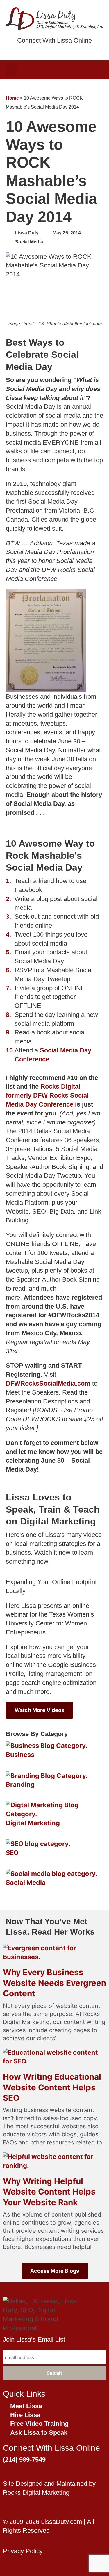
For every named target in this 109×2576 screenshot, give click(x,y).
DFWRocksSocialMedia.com (48, 1383)
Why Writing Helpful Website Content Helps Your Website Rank (49, 2192)
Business (20, 1755)
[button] (11, 70)
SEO (12, 1853)
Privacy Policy (23, 2551)
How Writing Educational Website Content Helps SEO (52, 2087)
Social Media (29, 242)
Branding (20, 1784)
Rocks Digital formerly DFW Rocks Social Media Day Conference (47, 1095)
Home (12, 98)
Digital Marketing (33, 1823)
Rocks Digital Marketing (36, 2492)
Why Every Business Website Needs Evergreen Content (54, 1983)
